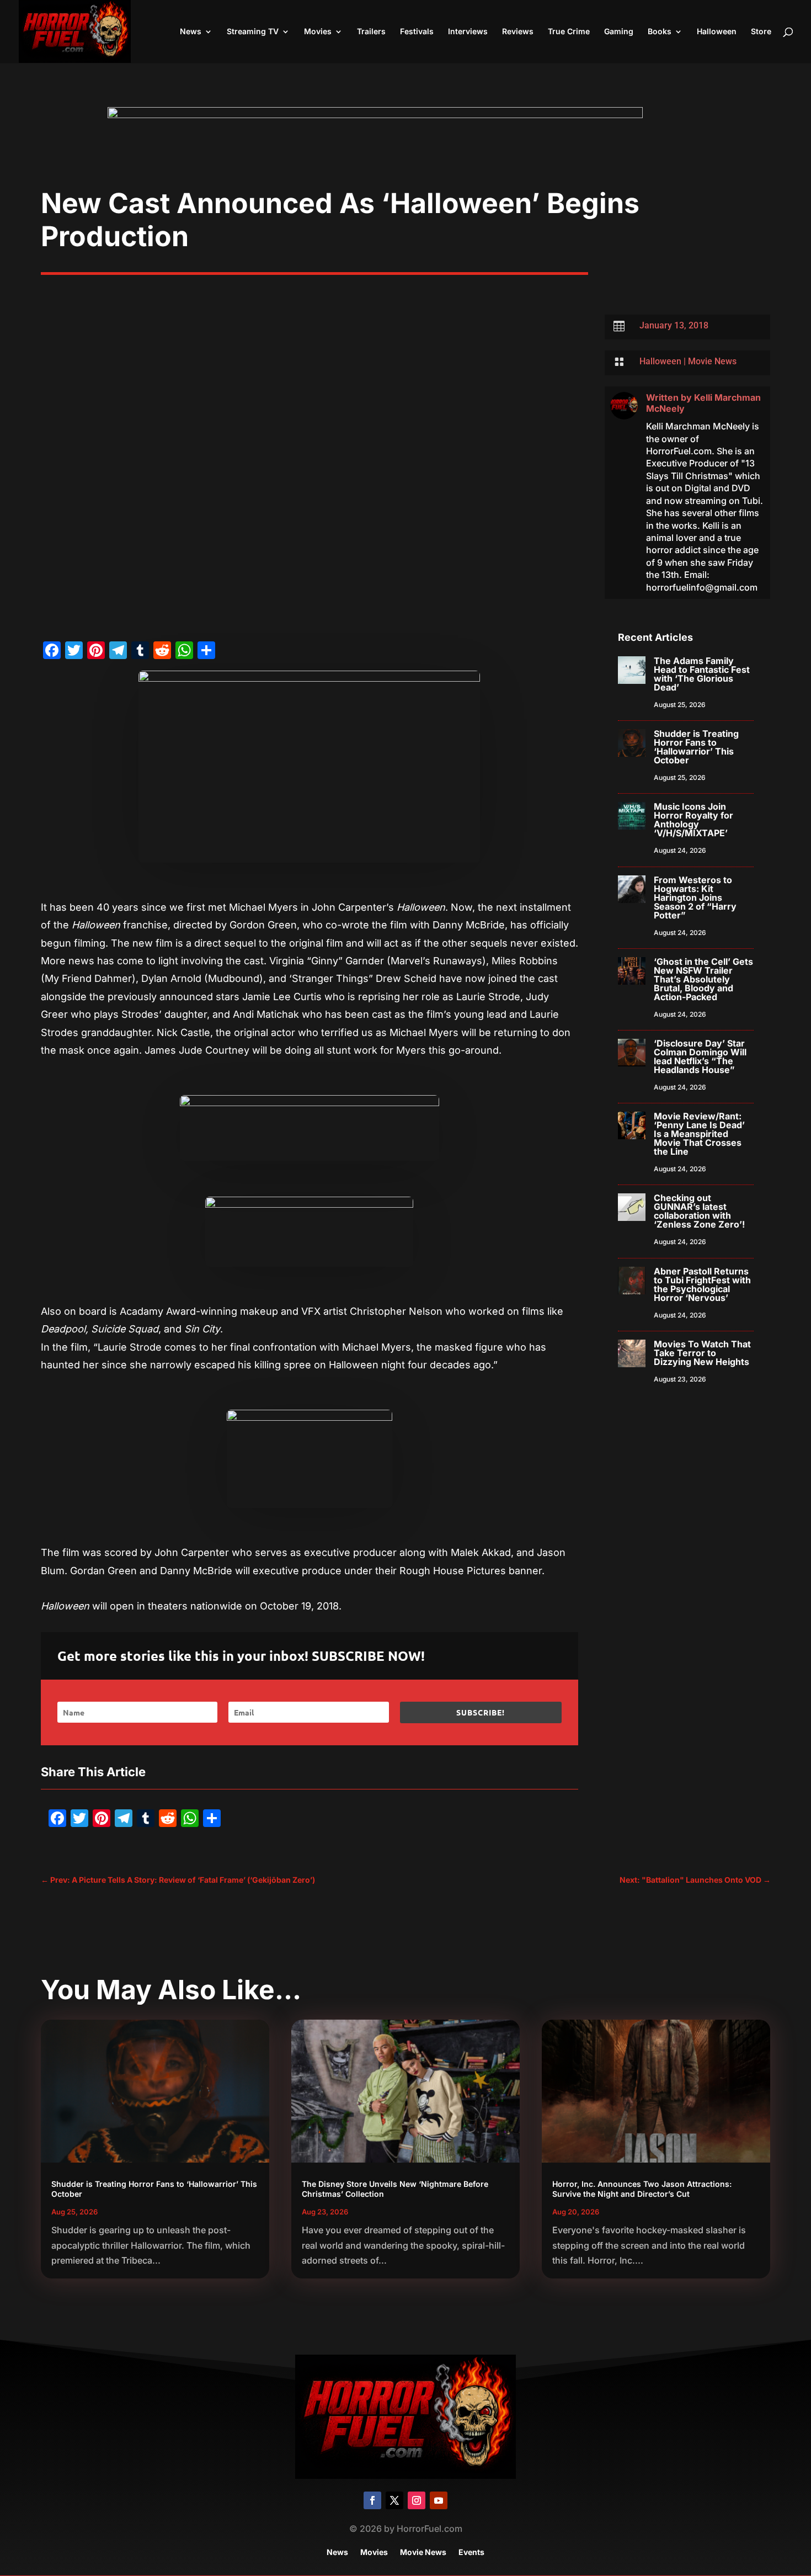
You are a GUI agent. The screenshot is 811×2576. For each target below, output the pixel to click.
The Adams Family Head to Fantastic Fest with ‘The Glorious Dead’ (702, 674)
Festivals (417, 32)
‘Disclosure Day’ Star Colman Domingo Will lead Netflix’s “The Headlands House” (700, 1056)
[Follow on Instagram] (417, 2500)
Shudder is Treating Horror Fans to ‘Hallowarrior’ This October (696, 747)
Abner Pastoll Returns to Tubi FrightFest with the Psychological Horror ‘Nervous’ (702, 1284)
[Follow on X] (394, 2500)
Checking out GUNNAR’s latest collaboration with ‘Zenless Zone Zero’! (699, 1211)
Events (471, 2553)
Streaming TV (253, 32)
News (191, 32)
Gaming (619, 32)
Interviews (468, 32)
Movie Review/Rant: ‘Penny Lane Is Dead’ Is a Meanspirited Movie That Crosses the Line (699, 1134)
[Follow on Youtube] (439, 2500)
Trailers (371, 32)
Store (761, 32)
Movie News (712, 361)
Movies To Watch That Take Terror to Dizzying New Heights (702, 1353)
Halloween (717, 32)
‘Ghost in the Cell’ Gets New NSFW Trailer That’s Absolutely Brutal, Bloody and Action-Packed (703, 979)
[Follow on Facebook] (372, 2500)
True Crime (569, 32)
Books (660, 32)
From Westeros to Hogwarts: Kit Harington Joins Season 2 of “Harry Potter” (695, 897)
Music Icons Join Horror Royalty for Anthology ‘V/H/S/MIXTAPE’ (693, 820)
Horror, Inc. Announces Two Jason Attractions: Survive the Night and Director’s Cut (642, 2189)
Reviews (518, 32)
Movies (318, 32)
